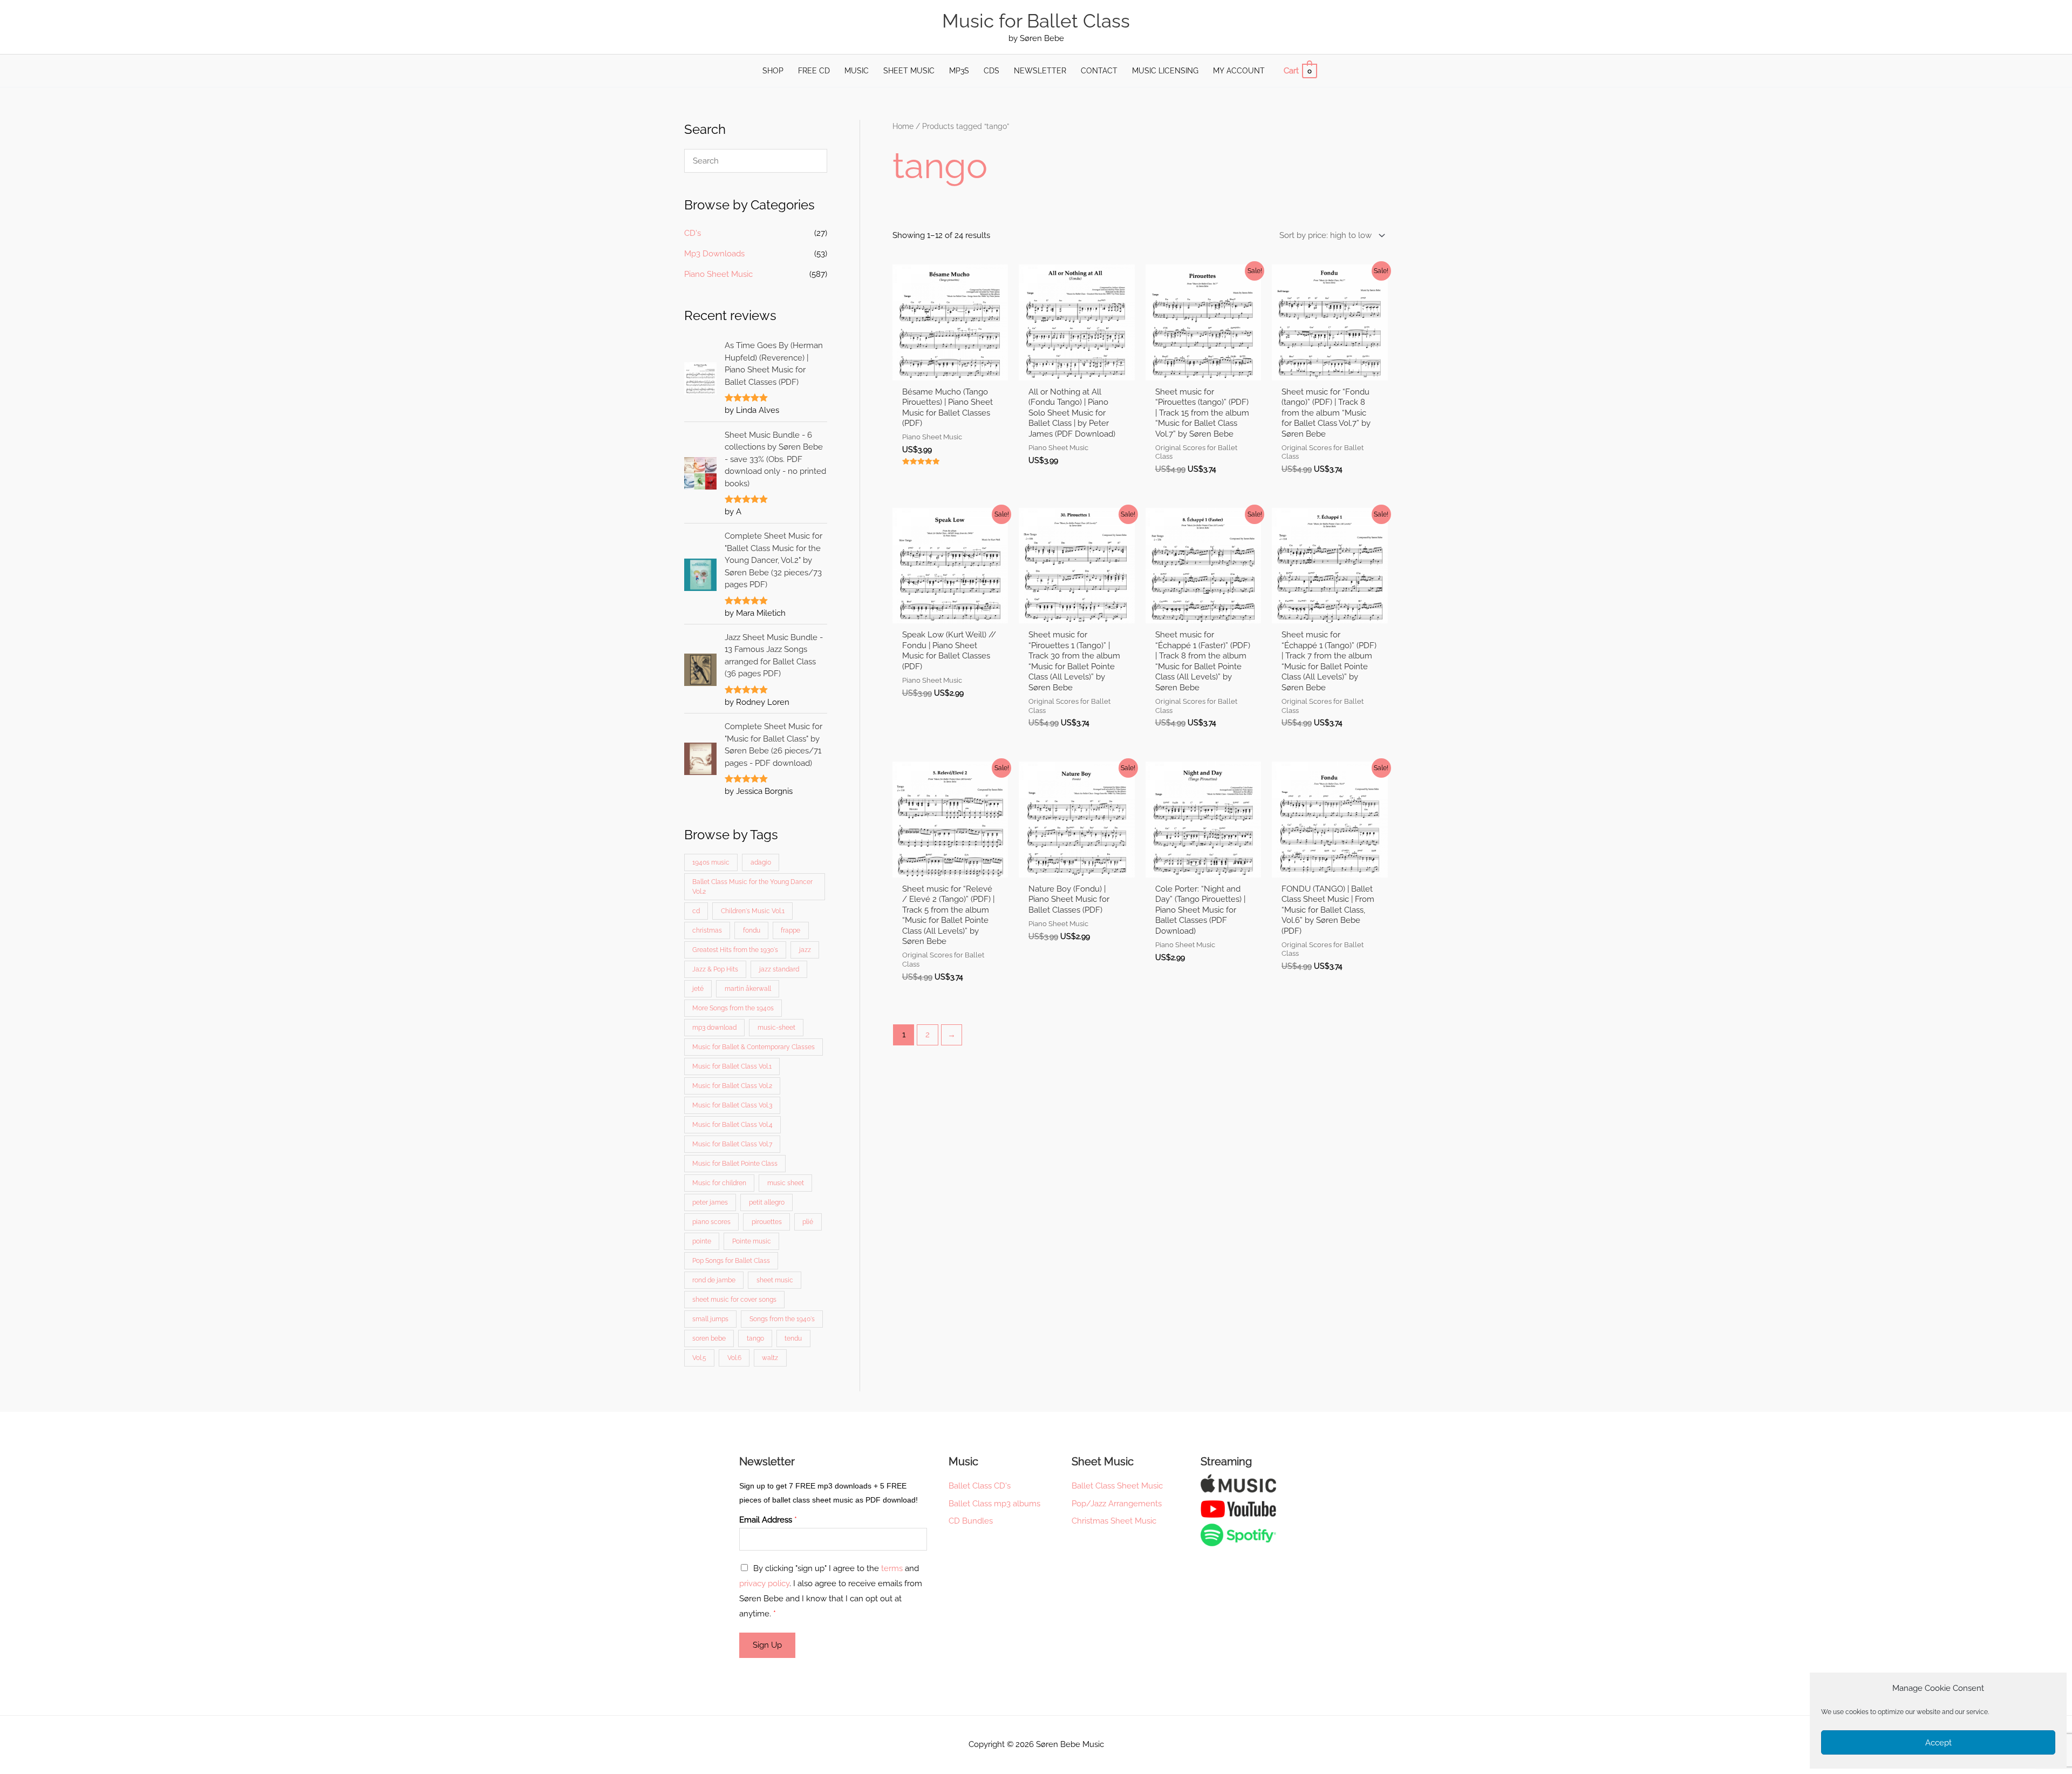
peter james (710, 1202)
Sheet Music (909, 71)
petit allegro (767, 1202)
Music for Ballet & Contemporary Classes (754, 1047)
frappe (790, 930)
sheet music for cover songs (734, 1300)
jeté (698, 989)
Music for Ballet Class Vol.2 (732, 1086)
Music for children (719, 1183)
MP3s (959, 71)
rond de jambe (714, 1280)
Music (857, 71)
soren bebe (709, 1338)
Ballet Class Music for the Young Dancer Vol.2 (752, 887)
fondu (752, 930)
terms (892, 1568)
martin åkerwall (748, 989)
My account (1239, 71)
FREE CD (814, 71)
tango (755, 1338)
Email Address (768, 1520)
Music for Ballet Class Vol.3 (732, 1105)
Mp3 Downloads (714, 254)
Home (903, 126)
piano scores (711, 1222)
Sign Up (767, 1645)
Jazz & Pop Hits (715, 969)
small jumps (710, 1319)
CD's (693, 233)
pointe (702, 1241)
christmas (707, 930)
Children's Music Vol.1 (753, 911)
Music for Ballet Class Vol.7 (732, 1144)
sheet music (775, 1280)
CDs (991, 71)
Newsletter (1040, 71)
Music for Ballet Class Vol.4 (732, 1125)
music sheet (786, 1183)
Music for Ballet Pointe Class (735, 1164)
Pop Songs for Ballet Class (731, 1261)
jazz (805, 950)
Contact (1099, 71)
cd (696, 911)
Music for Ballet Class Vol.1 (732, 1066)
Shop (773, 71)
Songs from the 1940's (782, 1319)
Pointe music (752, 1241)
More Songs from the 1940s (733, 1008)
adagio (761, 862)
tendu (793, 1338)
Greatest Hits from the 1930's (735, 950)
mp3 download (714, 1028)
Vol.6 (734, 1358)
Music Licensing (1165, 71)
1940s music (711, 862)
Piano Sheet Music (718, 274)
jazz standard (779, 969)
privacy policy (764, 1583)
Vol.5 (699, 1358)
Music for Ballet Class (1036, 21)
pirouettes (767, 1222)
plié (808, 1222)
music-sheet (776, 1028)
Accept (1938, 1743)
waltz (770, 1358)
